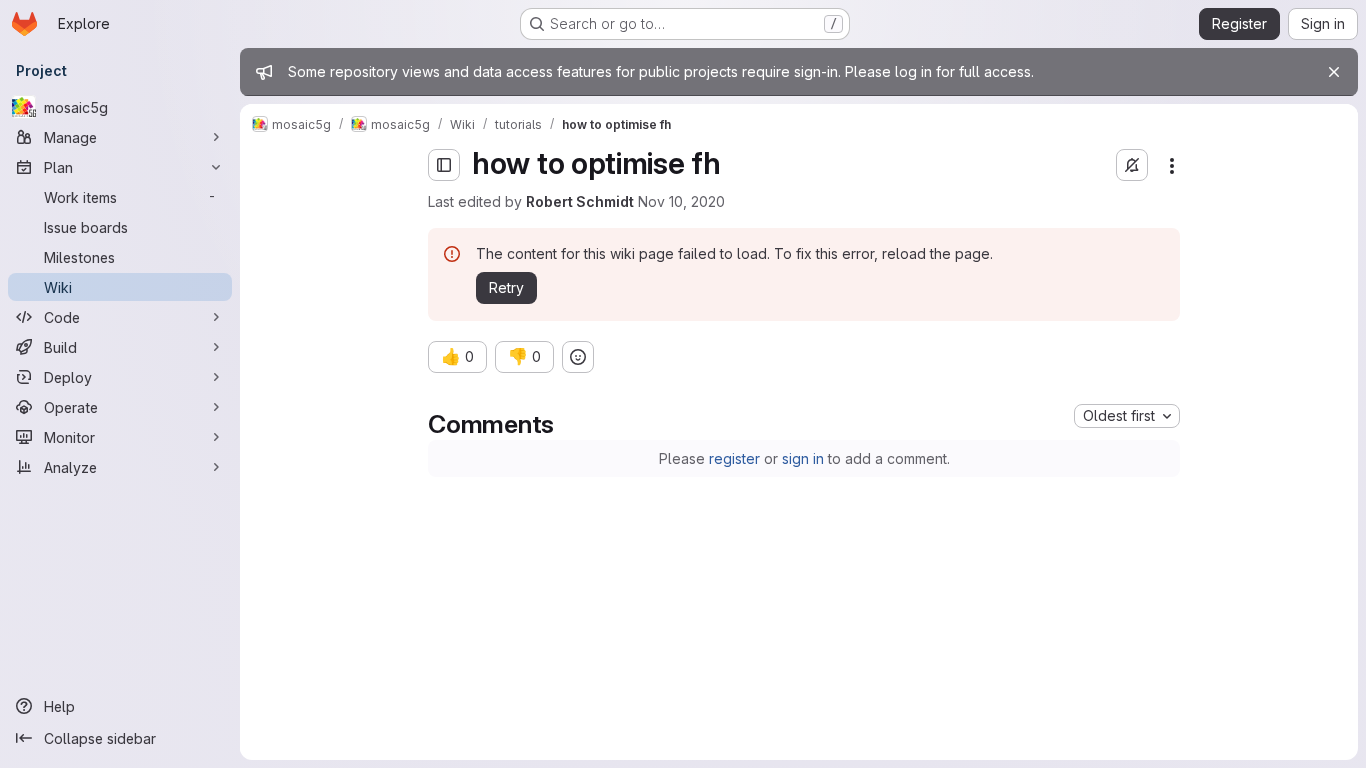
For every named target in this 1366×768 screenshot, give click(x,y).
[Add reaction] (578, 357)
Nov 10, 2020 (681, 201)
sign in (803, 458)
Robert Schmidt (580, 201)
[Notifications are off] (1132, 165)
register (734, 458)
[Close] (1334, 72)
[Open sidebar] (444, 165)
